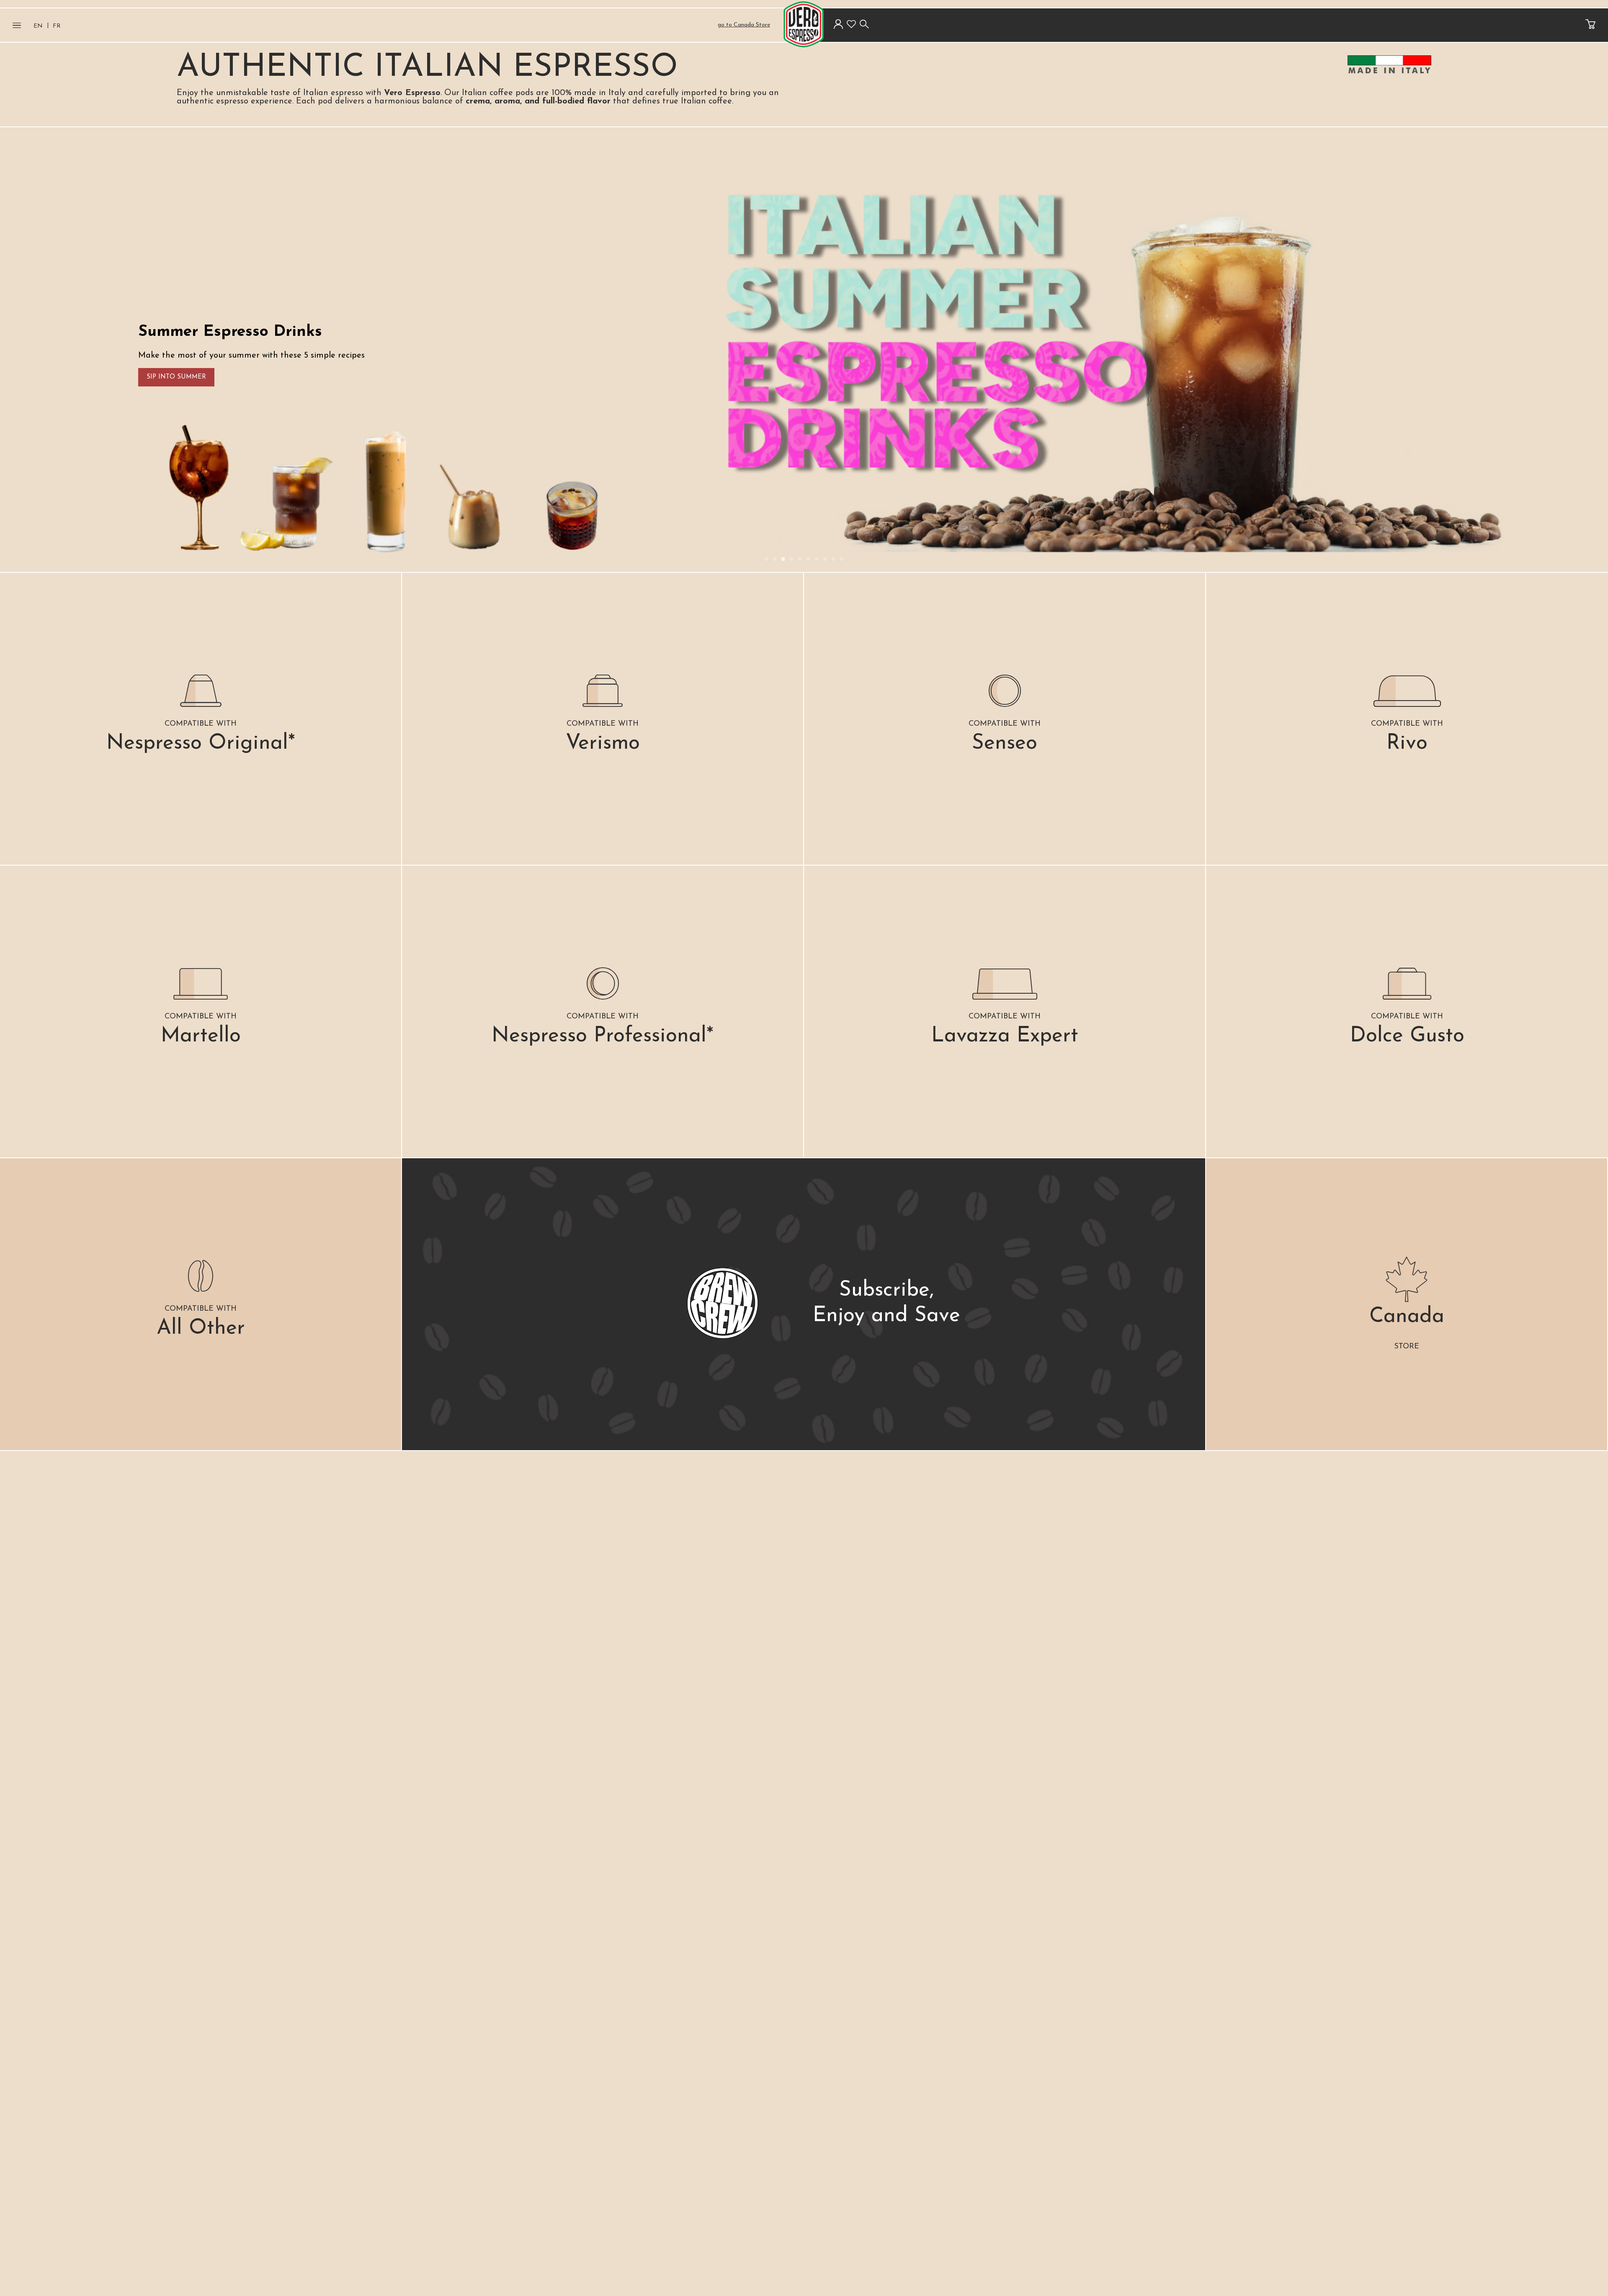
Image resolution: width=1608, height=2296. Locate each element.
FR (57, 26)
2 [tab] (775, 559)
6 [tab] (808, 559)
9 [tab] (833, 559)
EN (38, 26)
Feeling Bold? (1327, 377)
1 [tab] (766, 559)
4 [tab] (791, 559)
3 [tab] (783, 559)
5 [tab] (800, 559)
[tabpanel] (804, 350)
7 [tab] (817, 559)
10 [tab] (842, 559)
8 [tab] (825, 559)
